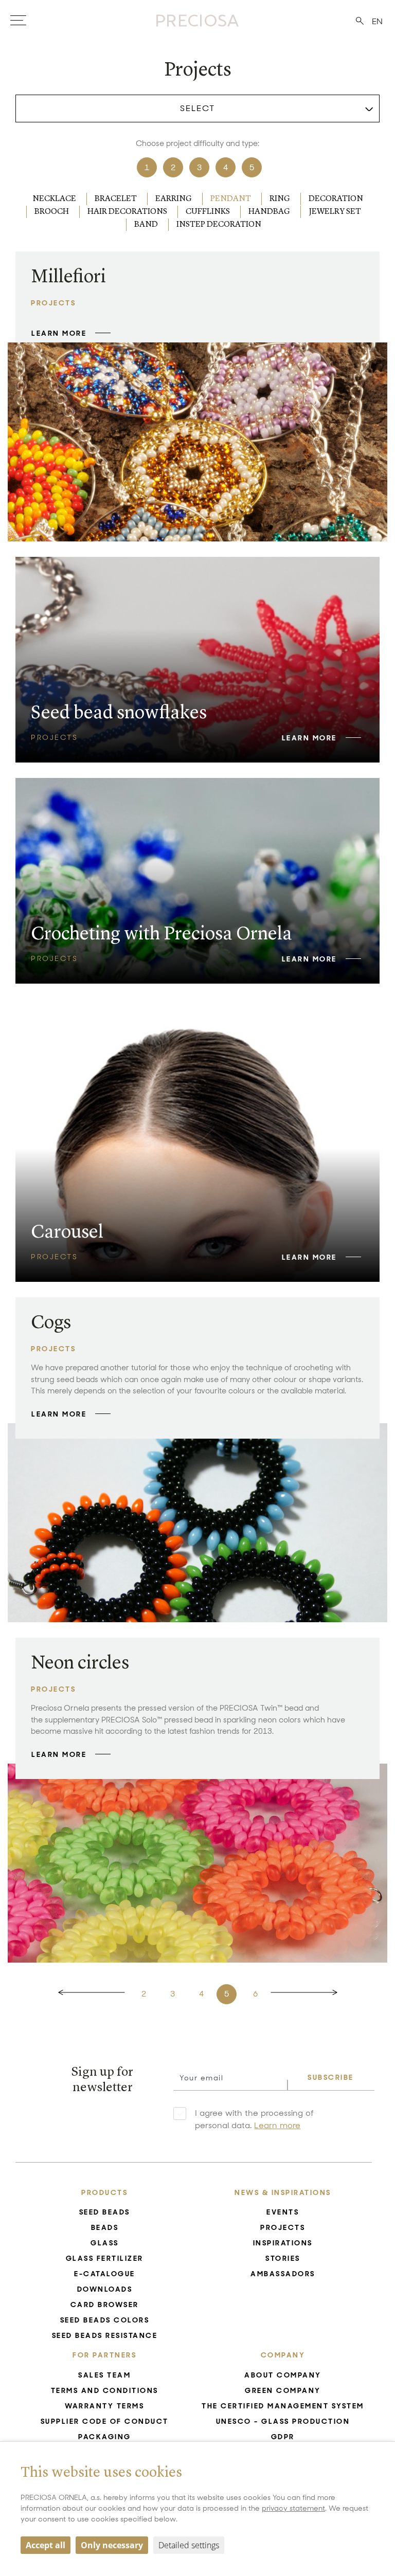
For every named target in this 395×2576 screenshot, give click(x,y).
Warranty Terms (104, 2406)
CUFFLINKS (208, 212)
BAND (146, 225)
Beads (105, 2227)
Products (104, 2192)
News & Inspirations (283, 2192)
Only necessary (112, 2545)
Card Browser (105, 2305)
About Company (283, 2375)
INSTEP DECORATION (219, 225)
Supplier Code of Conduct (105, 2421)
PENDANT (231, 199)
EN (377, 21)
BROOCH (52, 212)
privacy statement (293, 2508)
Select (197, 108)
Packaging (105, 2437)
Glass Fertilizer (105, 2258)
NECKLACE (54, 199)
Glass (105, 2243)
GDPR (283, 2437)
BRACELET (116, 199)
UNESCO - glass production (283, 2421)
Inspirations (283, 2243)
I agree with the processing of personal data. (254, 2119)
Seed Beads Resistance (105, 2335)
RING (280, 199)
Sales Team (104, 2375)
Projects (283, 2227)
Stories (283, 2258)
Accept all (46, 2545)
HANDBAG (269, 212)
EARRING (174, 199)
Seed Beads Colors (105, 2320)
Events (283, 2212)
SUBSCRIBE (331, 2077)
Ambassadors (283, 2274)
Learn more (277, 2125)
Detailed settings (189, 2545)
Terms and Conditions (105, 2390)
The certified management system (283, 2406)
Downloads (105, 2289)
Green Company (283, 2390)
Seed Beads (105, 2212)
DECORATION (336, 199)
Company (283, 2355)
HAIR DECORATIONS (127, 212)
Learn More (59, 333)
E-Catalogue (105, 2274)
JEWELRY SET (335, 212)
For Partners (104, 2355)
